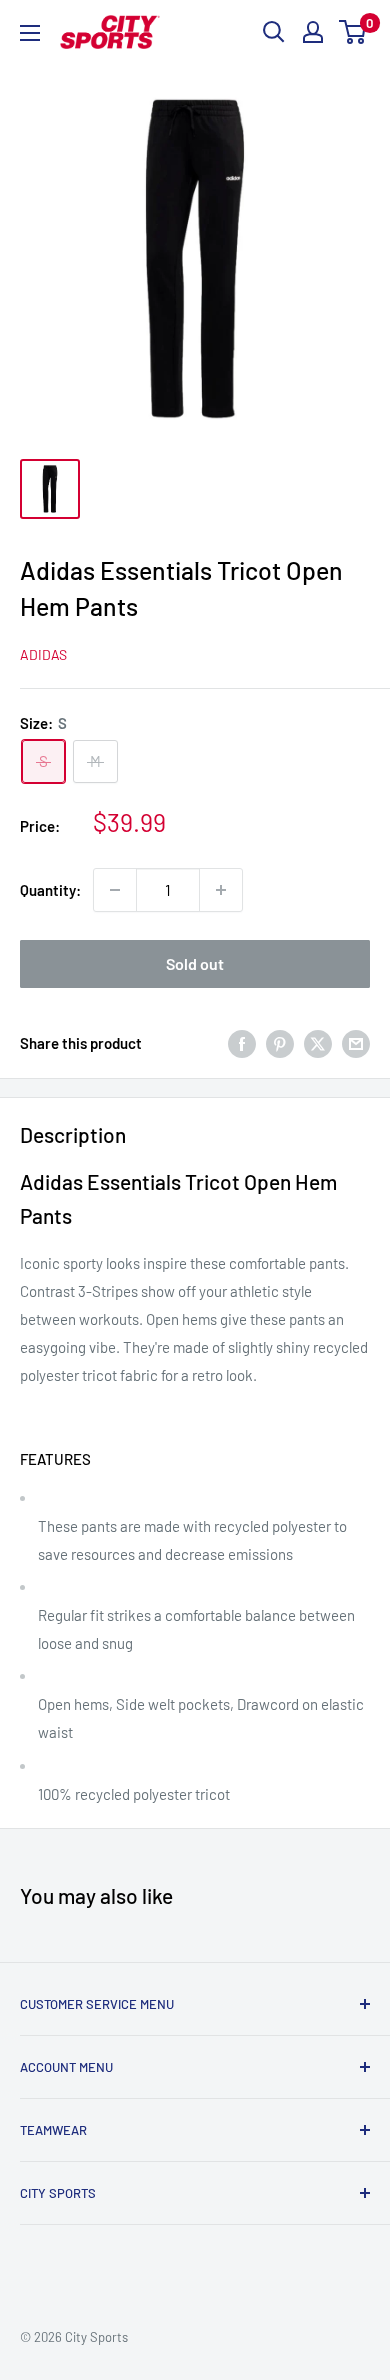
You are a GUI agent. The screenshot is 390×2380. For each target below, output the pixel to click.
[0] (353, 32)
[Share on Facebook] (242, 1043)
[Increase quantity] (221, 890)
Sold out (195, 963)
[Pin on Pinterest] (280, 1043)
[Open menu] (30, 33)
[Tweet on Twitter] (318, 1043)
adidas (43, 654)
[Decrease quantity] (115, 890)
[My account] (313, 32)
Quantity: (50, 890)
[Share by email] (356, 1043)
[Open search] (274, 32)
